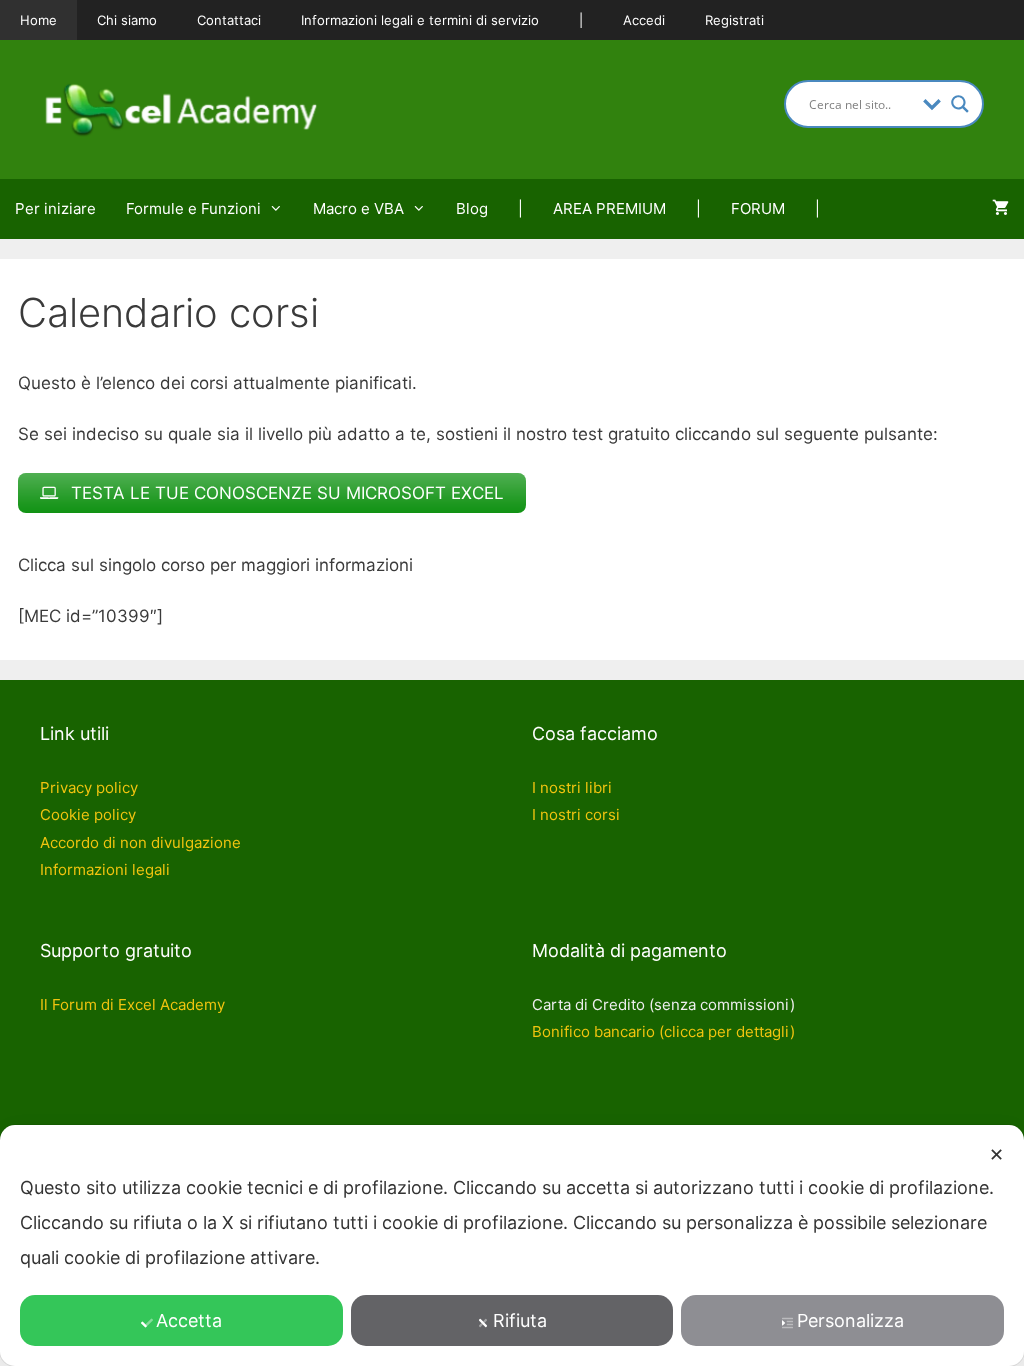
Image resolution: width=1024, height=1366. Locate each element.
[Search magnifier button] (960, 104)
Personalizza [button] (850, 1320)
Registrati (734, 20)
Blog (472, 208)
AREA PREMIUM (609, 208)
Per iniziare (55, 208)
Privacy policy (89, 787)
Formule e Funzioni (193, 208)
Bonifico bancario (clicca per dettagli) (663, 1031)
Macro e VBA (358, 208)
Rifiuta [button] (520, 1320)
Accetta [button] (189, 1320)
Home (38, 20)
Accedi (644, 20)
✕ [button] (996, 1154)
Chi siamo (127, 20)
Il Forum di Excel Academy (132, 1004)
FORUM (758, 208)
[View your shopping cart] (1000, 209)
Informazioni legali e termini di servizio (420, 20)
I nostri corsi (576, 814)
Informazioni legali (105, 869)
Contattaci (229, 20)
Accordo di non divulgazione (140, 842)
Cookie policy (88, 814)
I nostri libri (572, 787)
